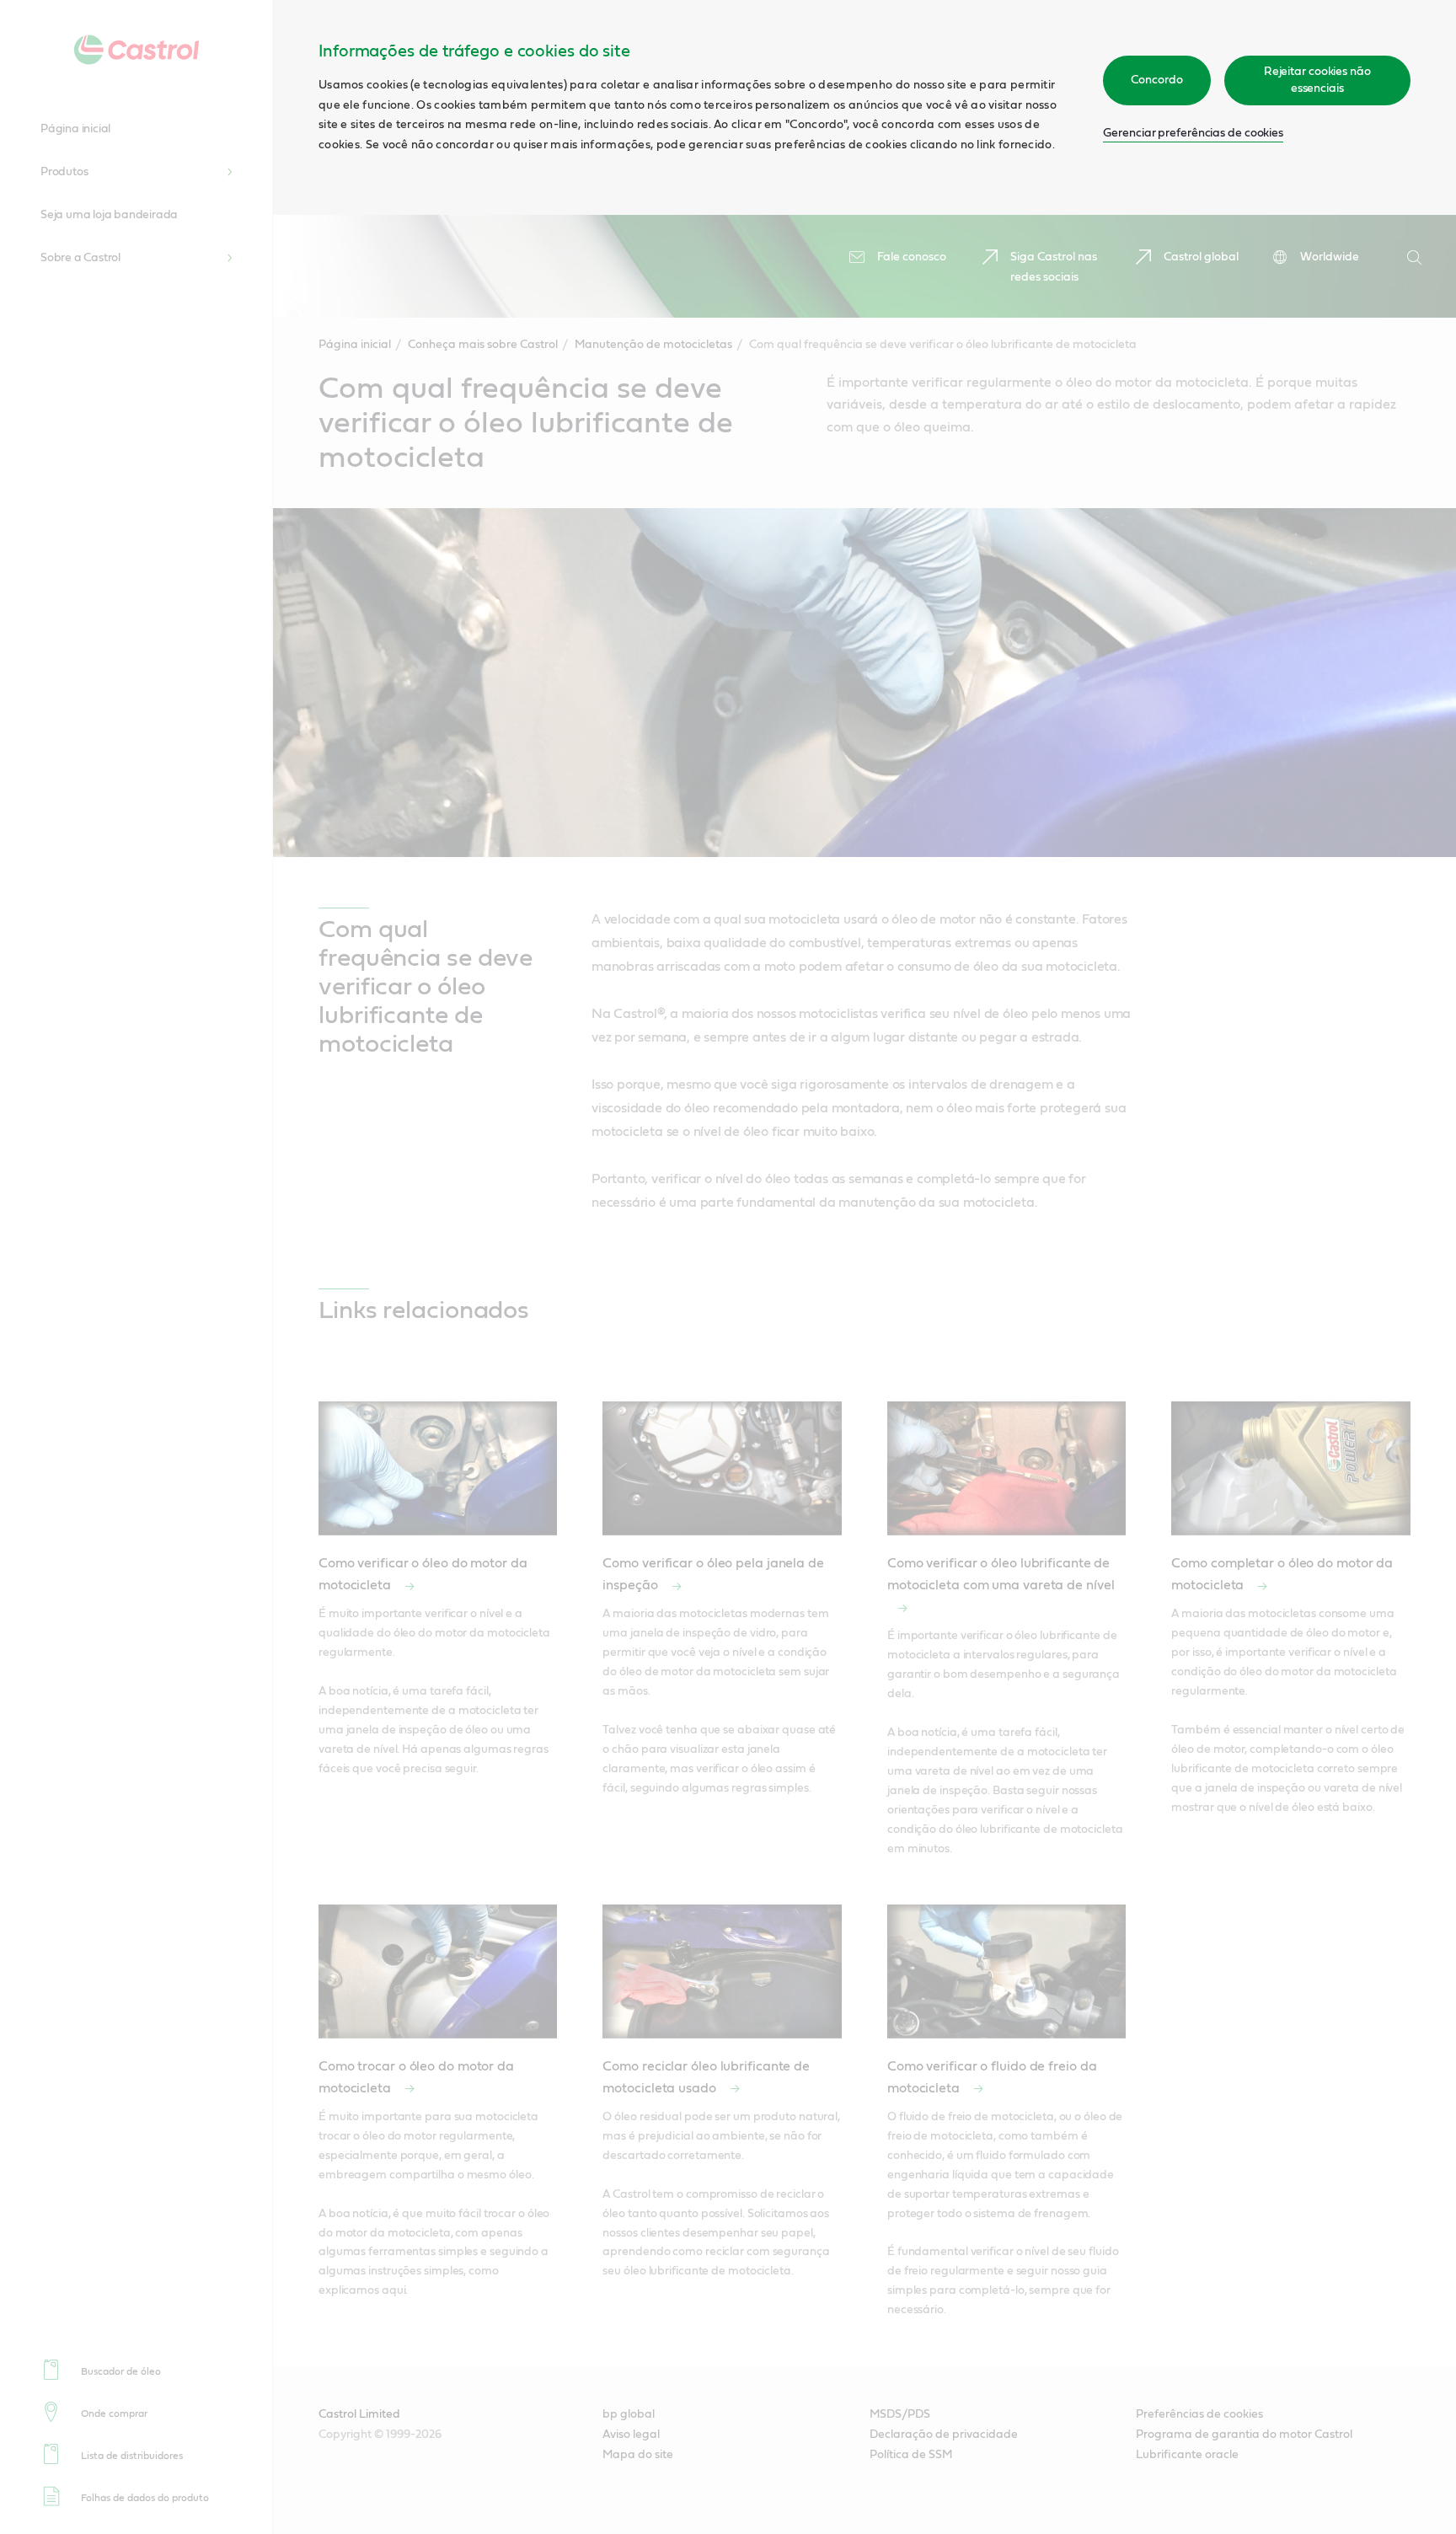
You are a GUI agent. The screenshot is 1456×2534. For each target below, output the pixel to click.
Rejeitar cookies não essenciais (1317, 80)
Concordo (1156, 80)
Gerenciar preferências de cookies (1193, 133)
